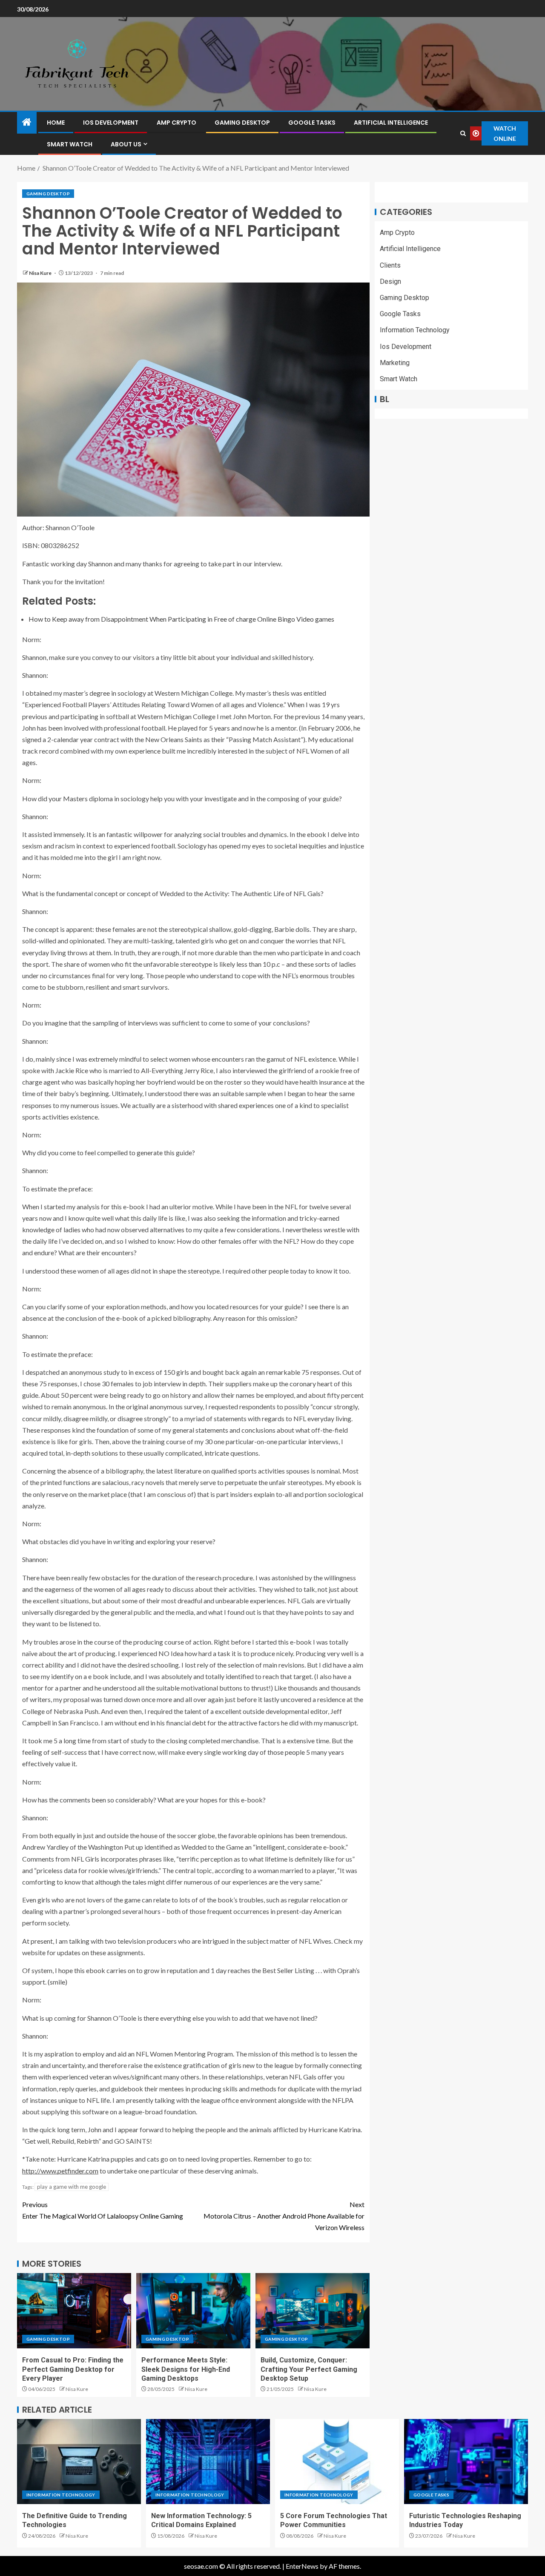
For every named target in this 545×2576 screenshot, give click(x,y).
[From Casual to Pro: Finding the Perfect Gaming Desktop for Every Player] (74, 2311)
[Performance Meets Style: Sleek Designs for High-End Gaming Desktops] (193, 2311)
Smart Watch (70, 144)
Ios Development (111, 123)
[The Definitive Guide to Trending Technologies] (79, 2462)
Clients (390, 265)
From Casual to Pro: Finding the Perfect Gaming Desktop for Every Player (73, 2369)
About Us (126, 144)
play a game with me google (72, 2187)
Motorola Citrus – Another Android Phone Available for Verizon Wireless (284, 2216)
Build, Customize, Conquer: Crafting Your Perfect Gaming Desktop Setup (309, 2369)
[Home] (27, 122)
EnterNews (302, 2566)
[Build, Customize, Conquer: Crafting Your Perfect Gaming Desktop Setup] (313, 2311)
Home (56, 123)
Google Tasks (312, 123)
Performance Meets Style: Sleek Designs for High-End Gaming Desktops (186, 2369)
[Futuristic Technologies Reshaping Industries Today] (466, 2462)
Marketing (395, 363)
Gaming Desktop (242, 123)
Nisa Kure (41, 273)
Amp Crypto (176, 123)
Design (390, 281)
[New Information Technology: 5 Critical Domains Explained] (208, 2462)
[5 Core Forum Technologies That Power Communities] (337, 2462)
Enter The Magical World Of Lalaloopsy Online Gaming (103, 2210)
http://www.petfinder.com (60, 2171)
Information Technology (415, 330)
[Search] (463, 133)
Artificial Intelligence (391, 123)
